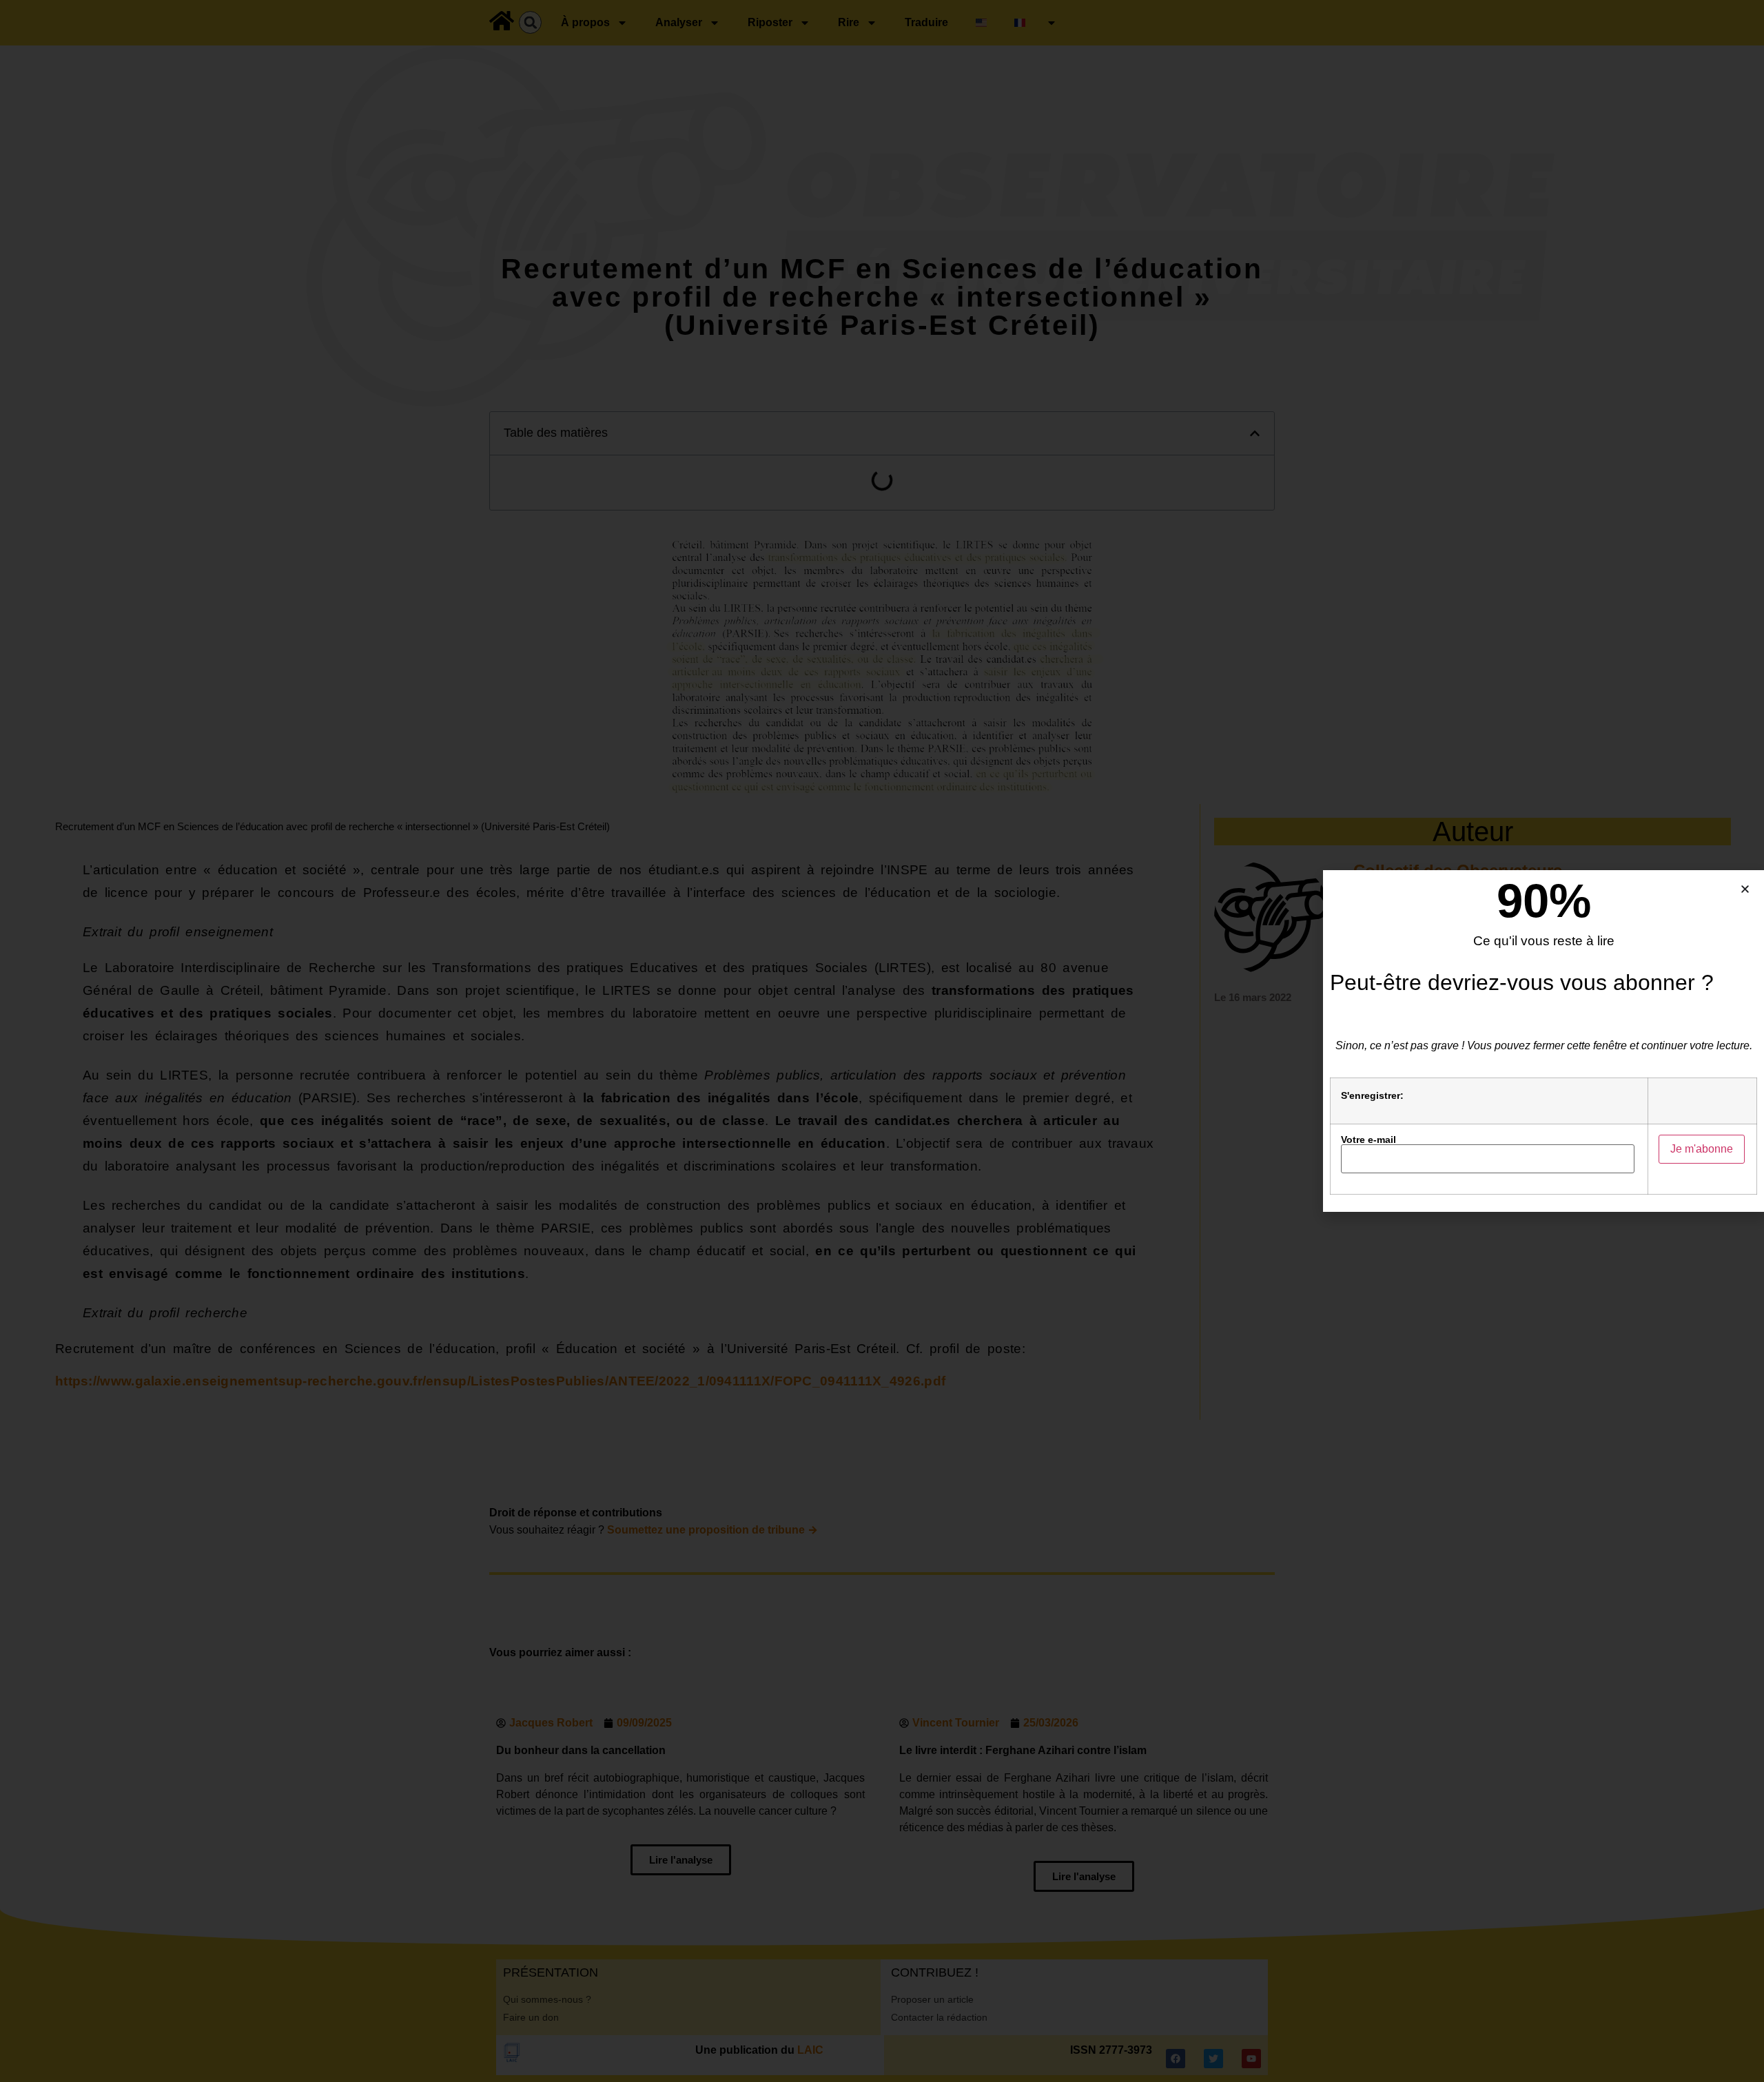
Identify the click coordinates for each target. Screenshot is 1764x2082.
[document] (882, 1041)
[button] (1745, 889)
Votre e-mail (1368, 1140)
